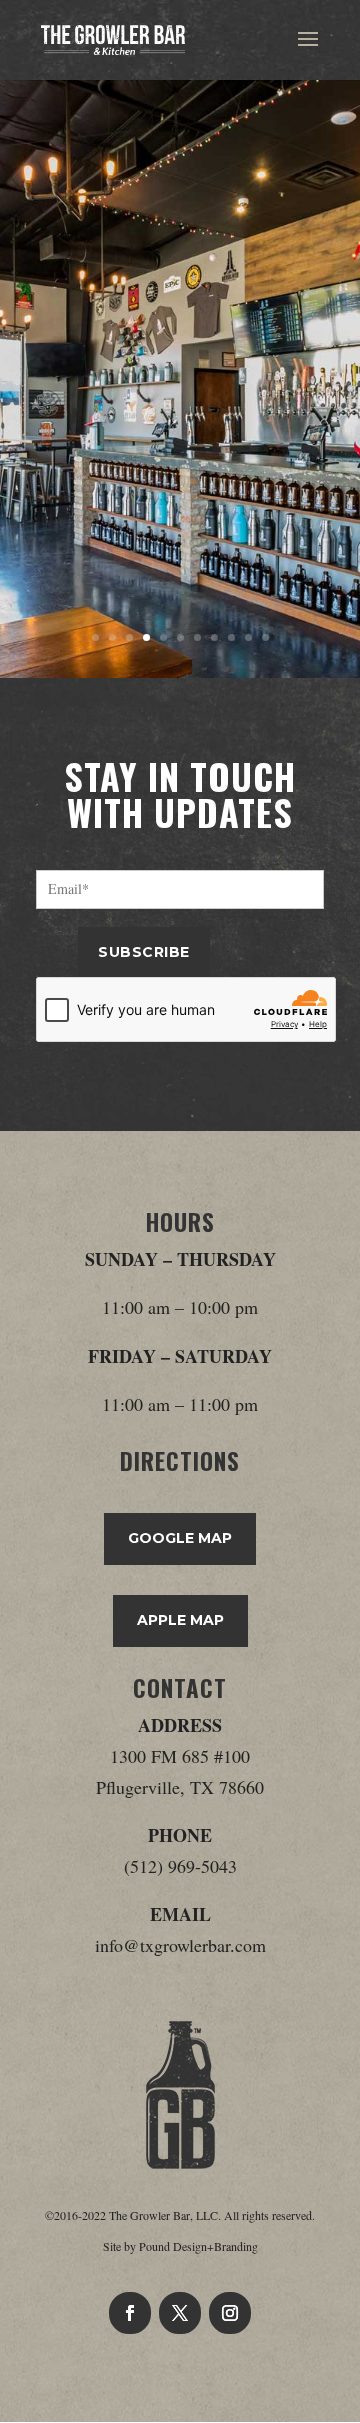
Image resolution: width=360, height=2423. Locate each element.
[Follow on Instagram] (230, 2313)
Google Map (180, 1538)
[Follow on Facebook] (130, 2313)
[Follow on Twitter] (180, 2313)
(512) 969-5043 (180, 1866)
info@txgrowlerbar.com (180, 1945)
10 (248, 637)
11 (265, 637)
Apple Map (180, 1620)
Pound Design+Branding (198, 2246)
